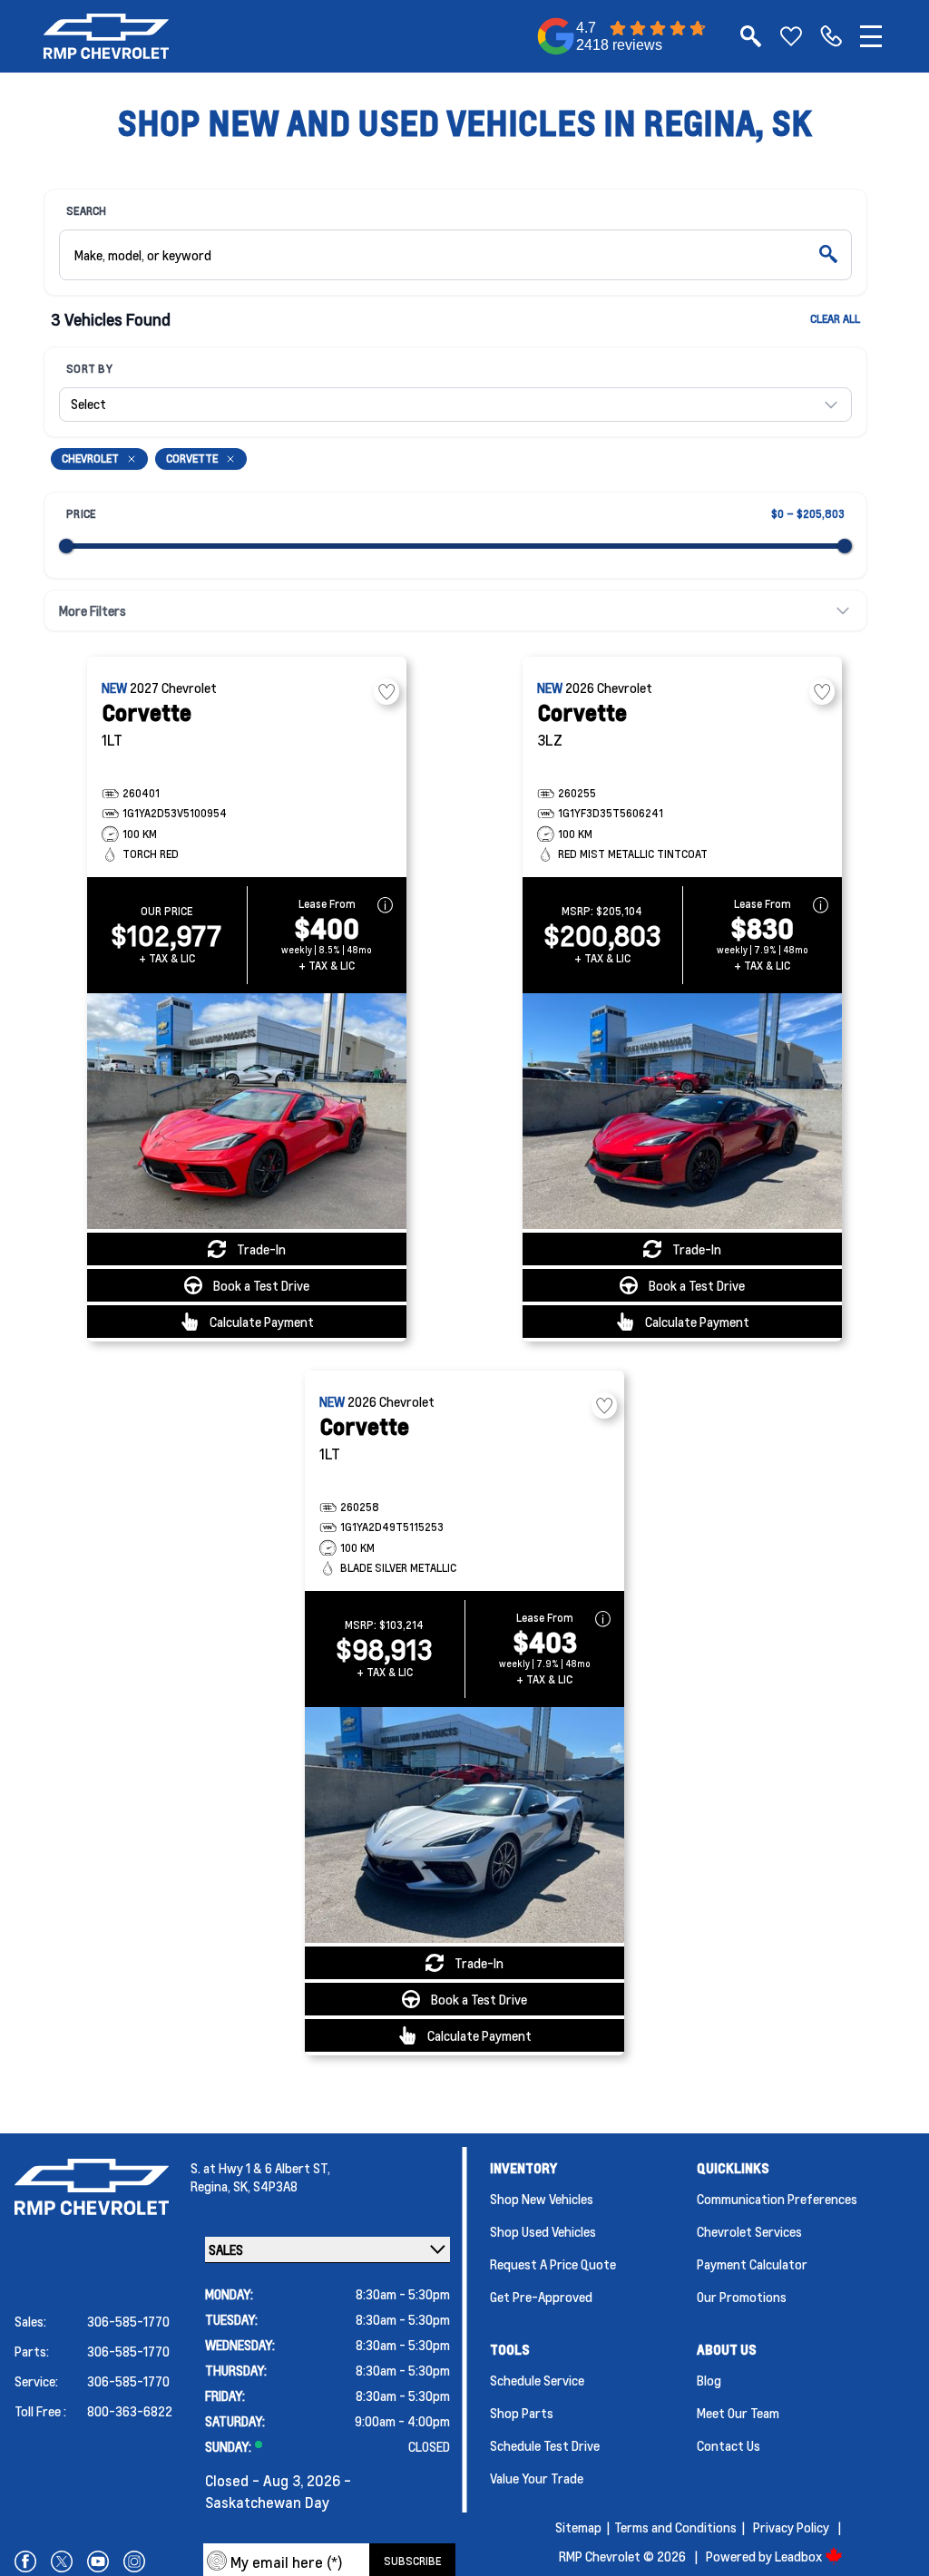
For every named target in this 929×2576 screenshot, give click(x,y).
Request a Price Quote (553, 2264)
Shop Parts (522, 2413)
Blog (709, 2380)
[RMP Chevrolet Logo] (106, 36)
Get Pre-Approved (541, 2297)
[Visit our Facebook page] (25, 2561)
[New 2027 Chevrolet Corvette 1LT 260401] (247, 1111)
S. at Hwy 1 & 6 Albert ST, (260, 2168)
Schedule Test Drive (545, 2445)
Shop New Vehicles (542, 2199)
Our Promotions (742, 2297)
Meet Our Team (738, 2413)
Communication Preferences (777, 2199)
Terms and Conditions (675, 2527)
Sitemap (578, 2527)
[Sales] (831, 36)
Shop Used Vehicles (543, 2231)
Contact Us (729, 2445)
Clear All (835, 319)
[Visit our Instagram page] (134, 2561)
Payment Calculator (752, 2264)
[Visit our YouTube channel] (98, 2561)
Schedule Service (537, 2380)
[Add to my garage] (386, 692)
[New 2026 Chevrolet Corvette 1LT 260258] (464, 1825)
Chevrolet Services (749, 2231)
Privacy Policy (791, 2527)
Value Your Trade (537, 2478)
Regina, (212, 2186)
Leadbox (800, 2556)
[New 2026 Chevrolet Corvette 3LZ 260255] (682, 1111)
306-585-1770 (128, 2321)
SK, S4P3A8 (265, 2186)
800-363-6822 (130, 2411)
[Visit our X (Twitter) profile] (62, 2561)
